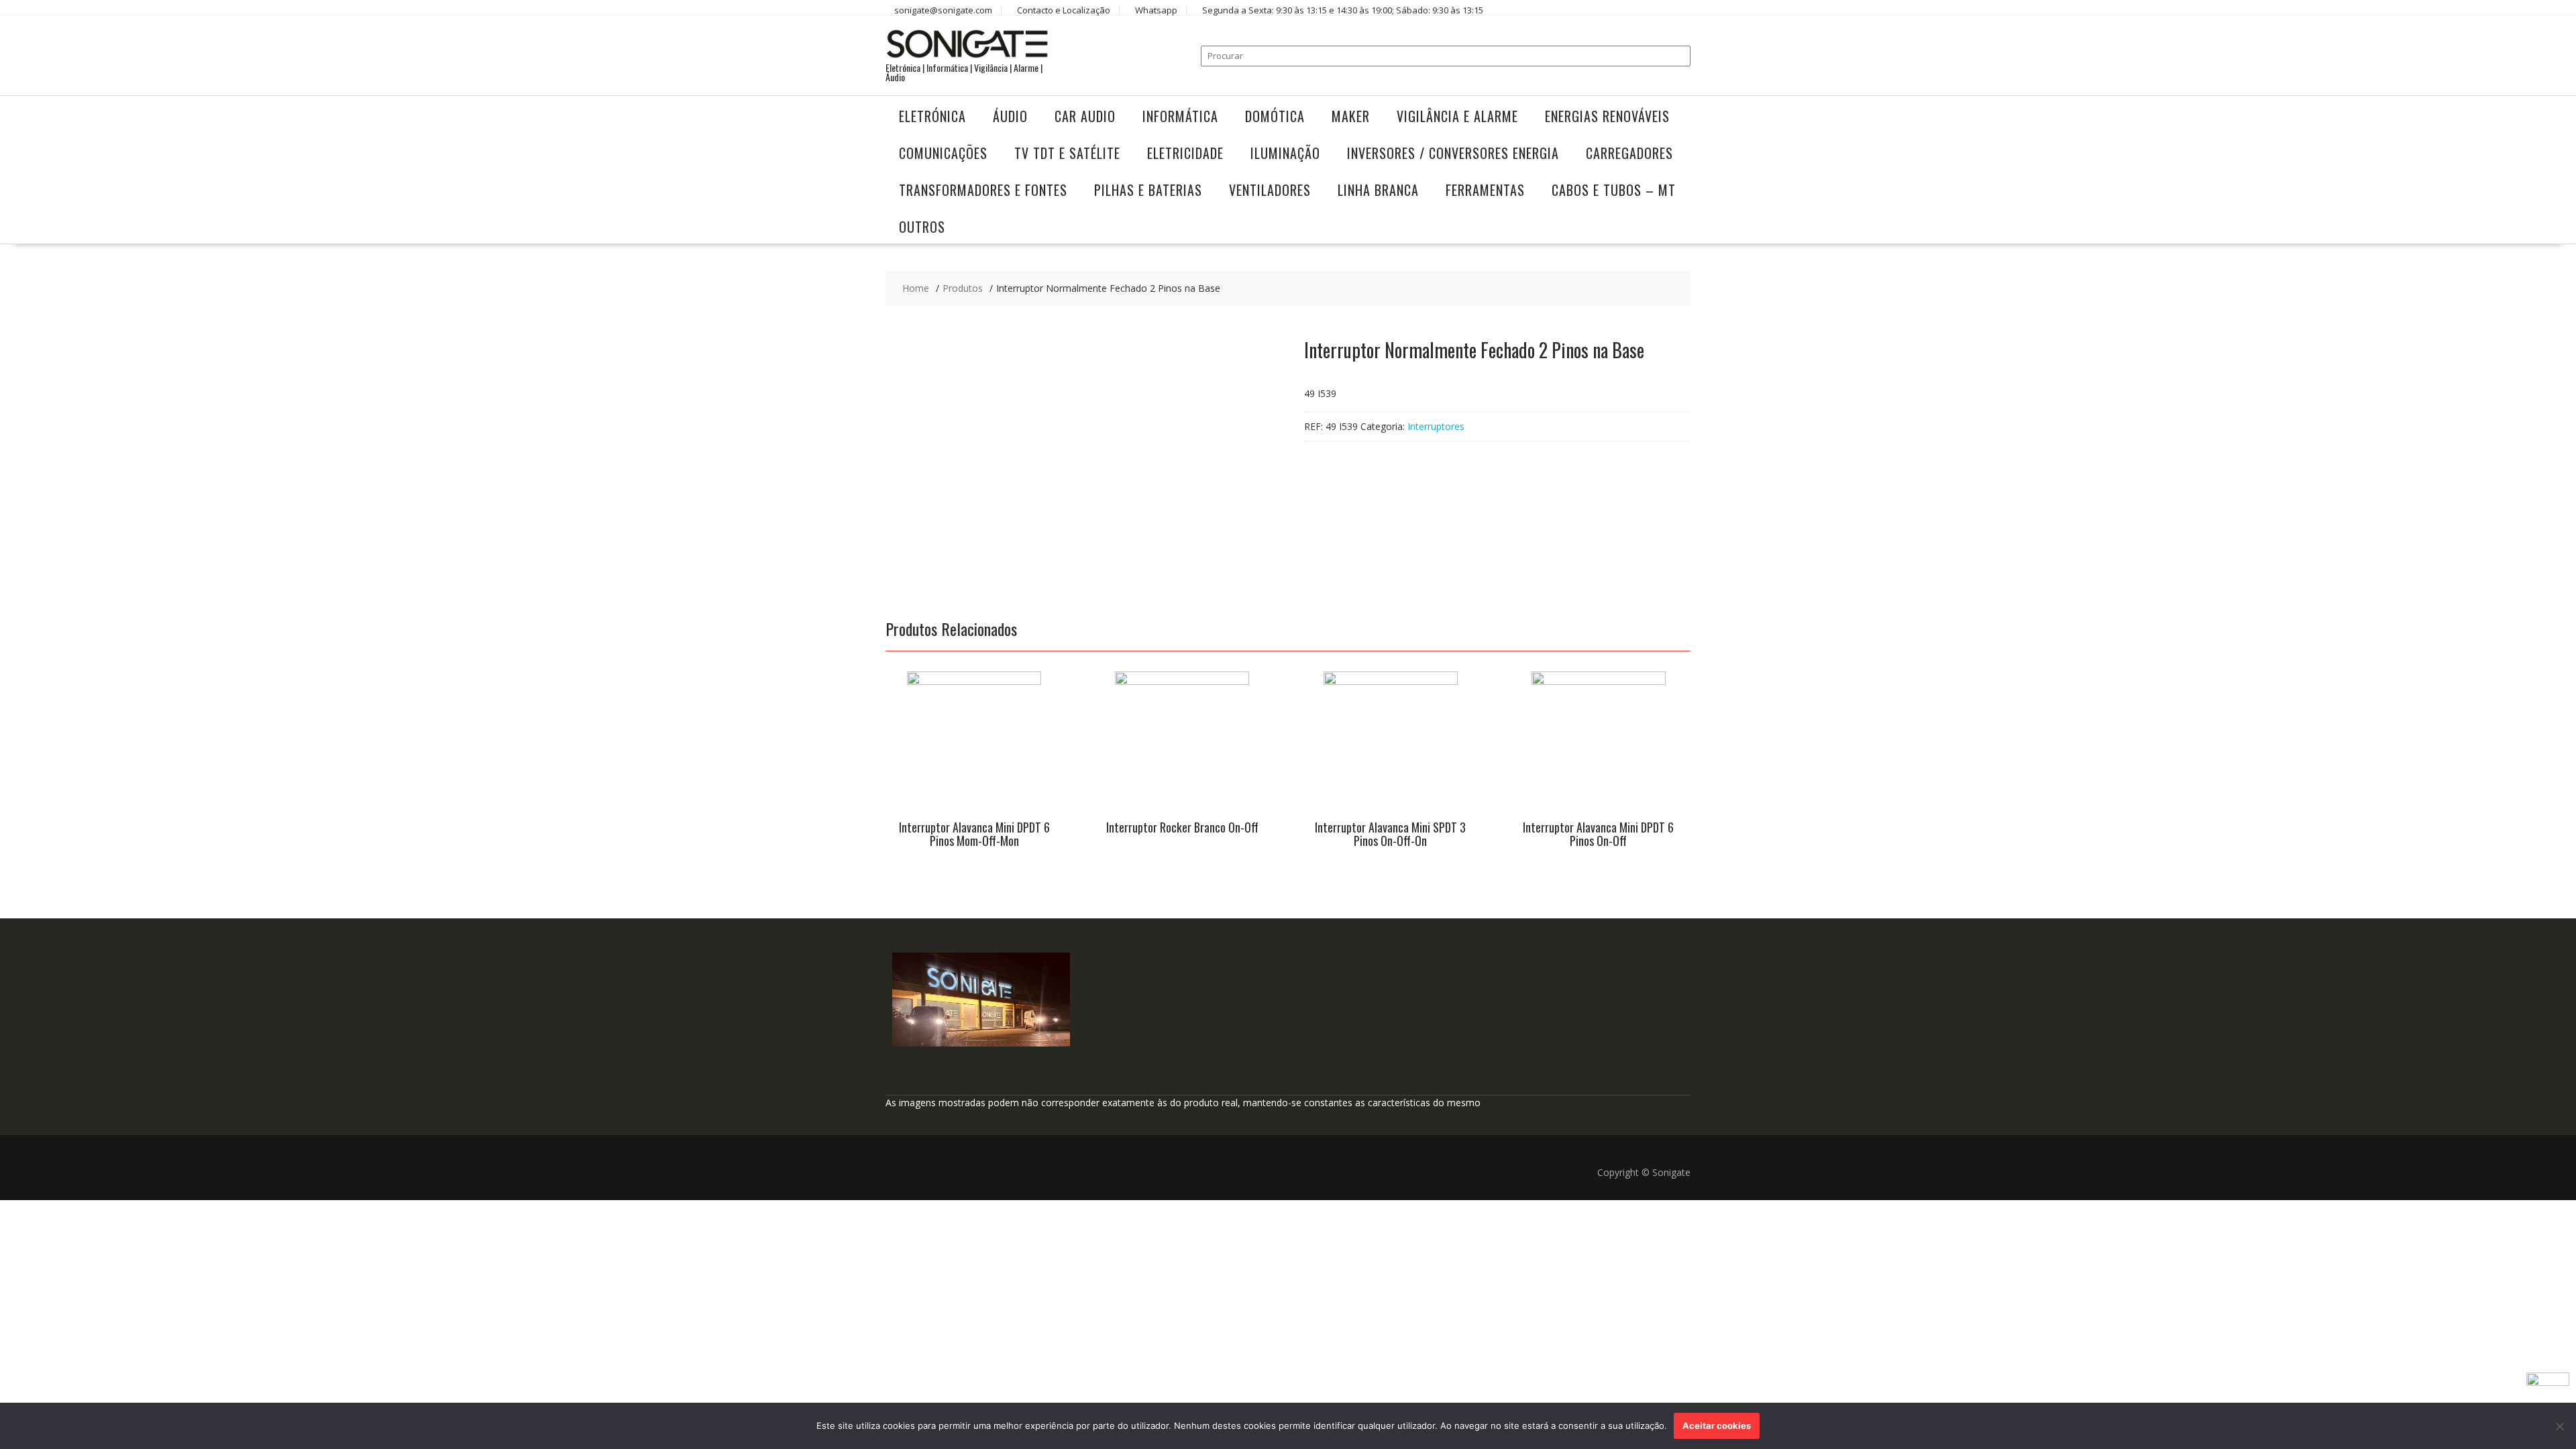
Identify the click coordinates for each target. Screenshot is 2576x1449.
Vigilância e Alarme (1457, 116)
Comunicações (943, 153)
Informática (1180, 116)
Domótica (1275, 116)
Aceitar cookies (1717, 1426)
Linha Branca (1378, 190)
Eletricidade (1185, 153)
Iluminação (1285, 153)
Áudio (1010, 116)
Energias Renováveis (1607, 116)
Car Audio (1085, 116)
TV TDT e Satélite (1067, 153)
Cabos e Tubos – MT (1614, 190)
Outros (922, 227)
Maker (1351, 116)
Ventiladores (1270, 190)
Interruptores (1436, 426)
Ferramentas (1485, 190)
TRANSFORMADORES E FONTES (983, 190)
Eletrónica (932, 116)
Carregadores (1629, 153)
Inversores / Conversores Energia (1453, 153)
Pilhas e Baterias (1148, 190)
